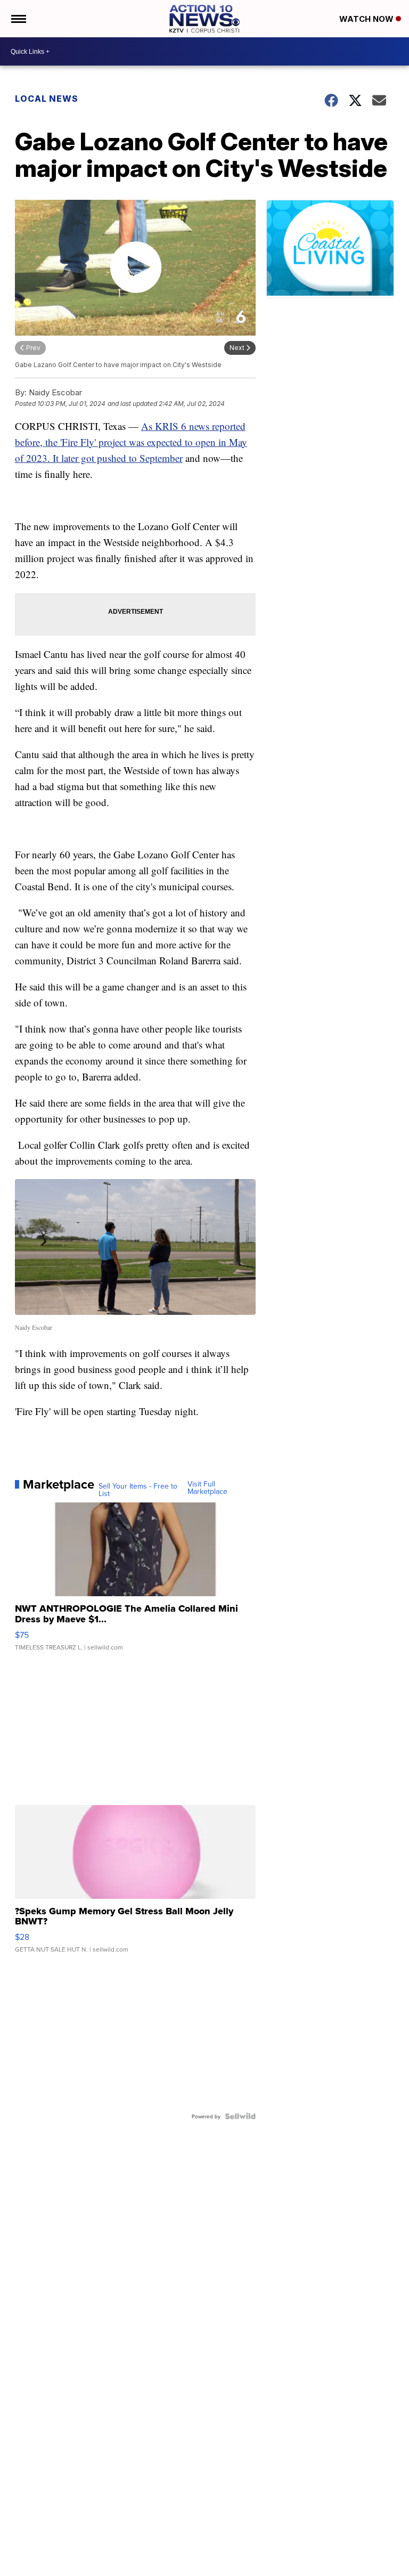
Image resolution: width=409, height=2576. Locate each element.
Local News (47, 99)
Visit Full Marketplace (207, 1488)
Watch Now (367, 19)
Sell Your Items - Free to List (138, 1490)
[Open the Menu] (18, 19)
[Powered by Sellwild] (240, 2116)
